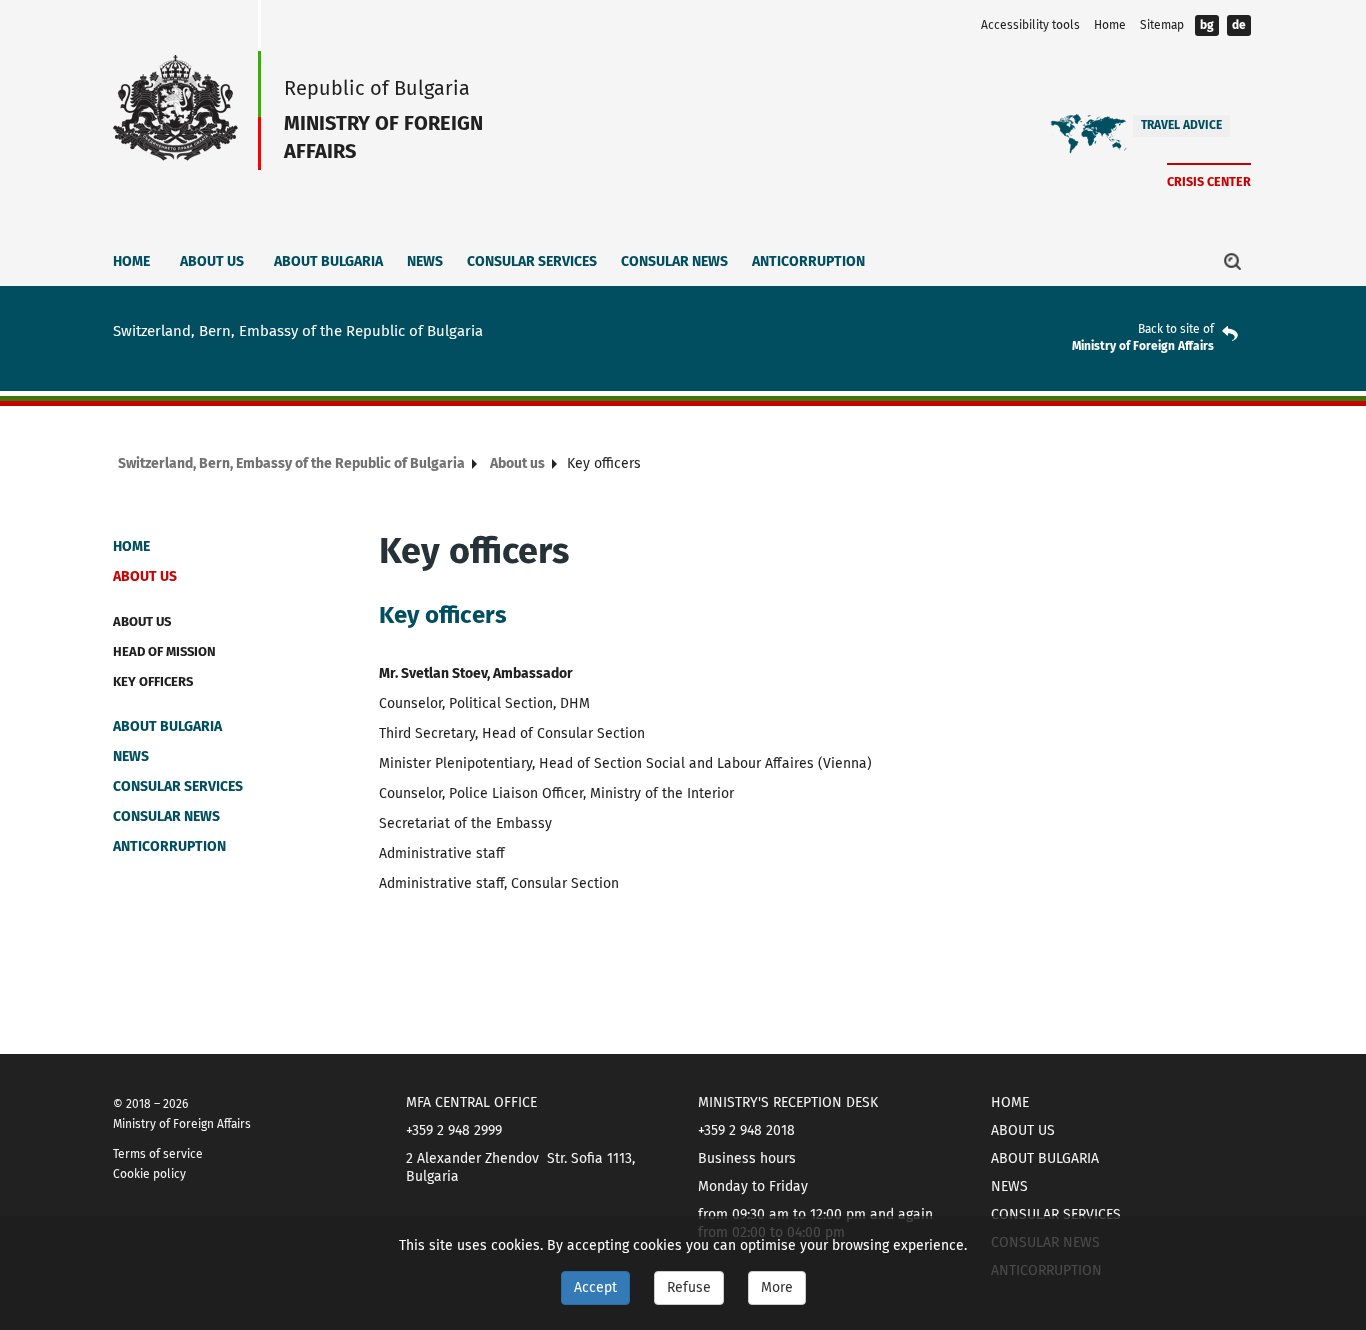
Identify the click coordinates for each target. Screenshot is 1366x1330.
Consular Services (532, 261)
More (777, 1287)
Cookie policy (149, 1174)
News (425, 261)
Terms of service (158, 1154)
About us (212, 261)
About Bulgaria (328, 261)
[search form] (1233, 261)
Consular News (674, 261)
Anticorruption (808, 261)
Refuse (689, 1287)
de (1239, 25)
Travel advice (1181, 125)
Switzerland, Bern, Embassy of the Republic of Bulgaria (291, 463)
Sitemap (1162, 25)
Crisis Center (1209, 181)
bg (1207, 25)
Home (1110, 25)
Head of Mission (164, 651)
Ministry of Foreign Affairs (1143, 346)
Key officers (153, 681)
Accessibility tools (1030, 25)
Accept (595, 1287)
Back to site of (1176, 329)
